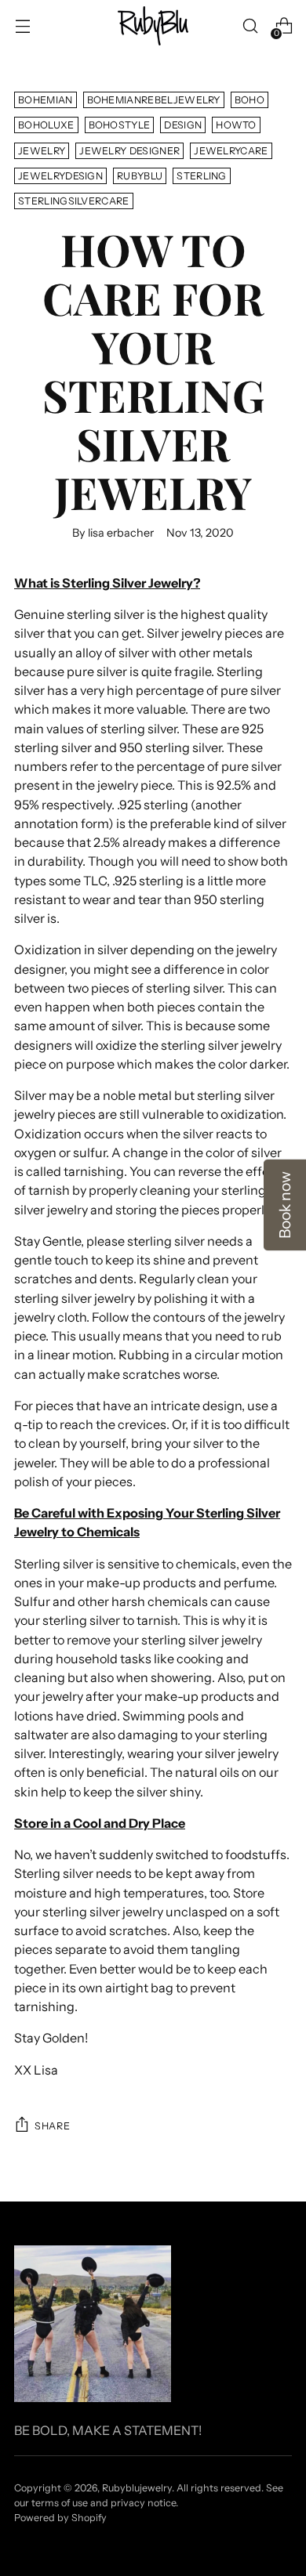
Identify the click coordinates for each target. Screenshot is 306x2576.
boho (250, 100)
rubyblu (140, 176)
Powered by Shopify (60, 2518)
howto (236, 125)
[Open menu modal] (22, 26)
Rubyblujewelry (137, 2488)
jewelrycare (231, 151)
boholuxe (46, 125)
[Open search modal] (250, 26)
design (183, 125)
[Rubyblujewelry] (153, 26)
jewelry (42, 151)
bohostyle (120, 125)
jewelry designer (129, 151)
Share (52, 2126)
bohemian (46, 100)
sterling (202, 176)
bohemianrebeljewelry (154, 100)
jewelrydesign (60, 176)
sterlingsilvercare (74, 201)
